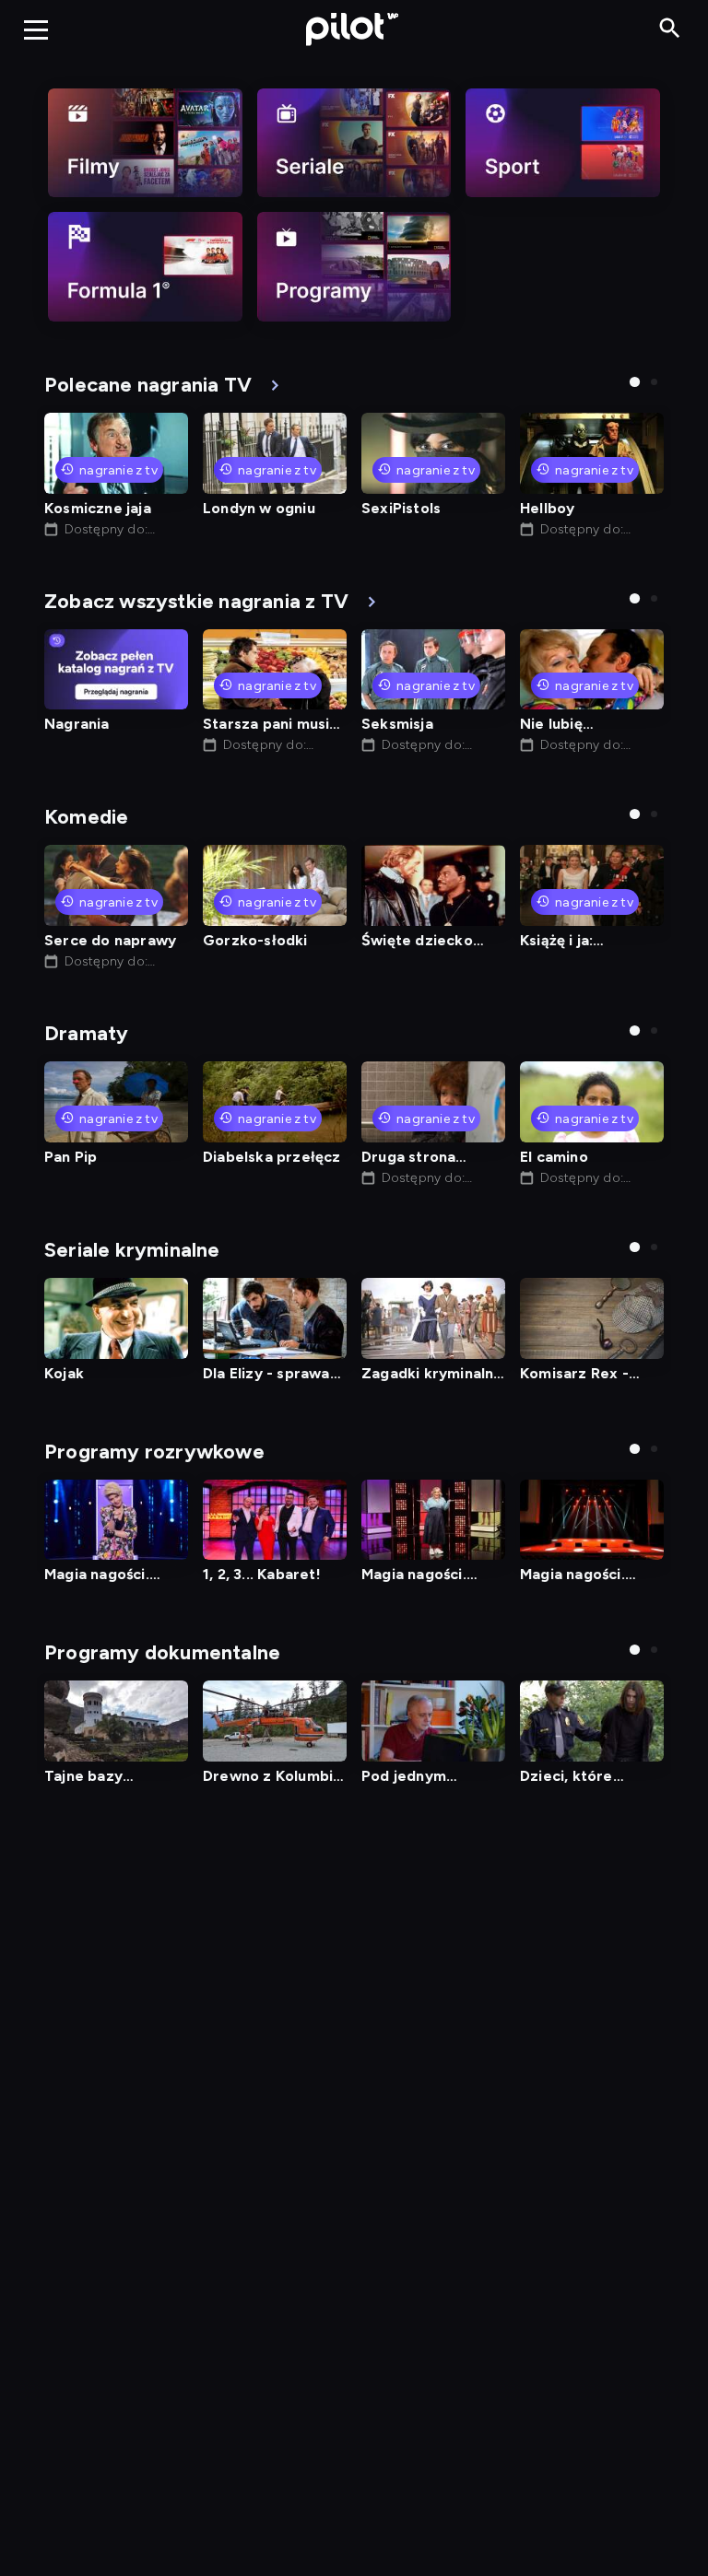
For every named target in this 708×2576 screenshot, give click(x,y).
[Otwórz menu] (36, 29)
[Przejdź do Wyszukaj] (670, 29)
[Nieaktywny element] (145, 143)
